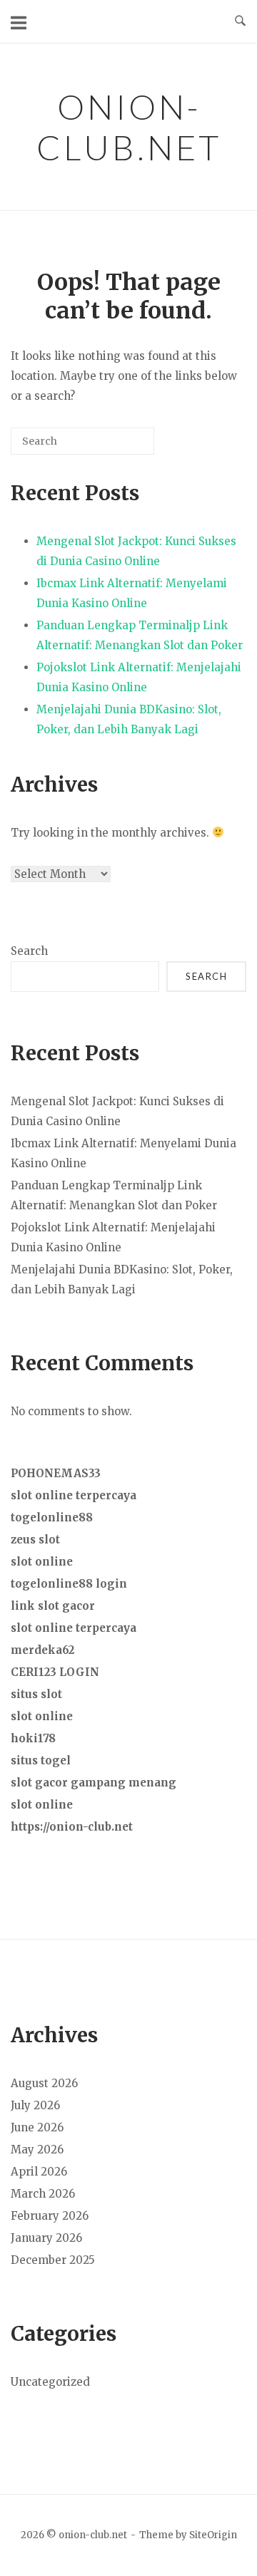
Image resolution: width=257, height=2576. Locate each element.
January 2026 (46, 2238)
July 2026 (35, 2105)
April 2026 (39, 2172)
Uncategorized (50, 2382)
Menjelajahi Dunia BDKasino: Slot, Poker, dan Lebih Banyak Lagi (129, 719)
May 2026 (37, 2150)
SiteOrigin (213, 2535)
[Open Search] (240, 21)
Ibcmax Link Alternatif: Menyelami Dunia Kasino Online (132, 593)
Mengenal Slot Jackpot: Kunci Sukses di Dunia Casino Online (136, 551)
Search (29, 951)
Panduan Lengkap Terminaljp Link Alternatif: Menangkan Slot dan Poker (140, 635)
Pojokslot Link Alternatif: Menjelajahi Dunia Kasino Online (139, 677)
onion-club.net (129, 127)
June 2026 (37, 2127)
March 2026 (43, 2194)
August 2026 (44, 2083)
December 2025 (53, 2260)
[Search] (122, 446)
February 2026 (50, 2216)
